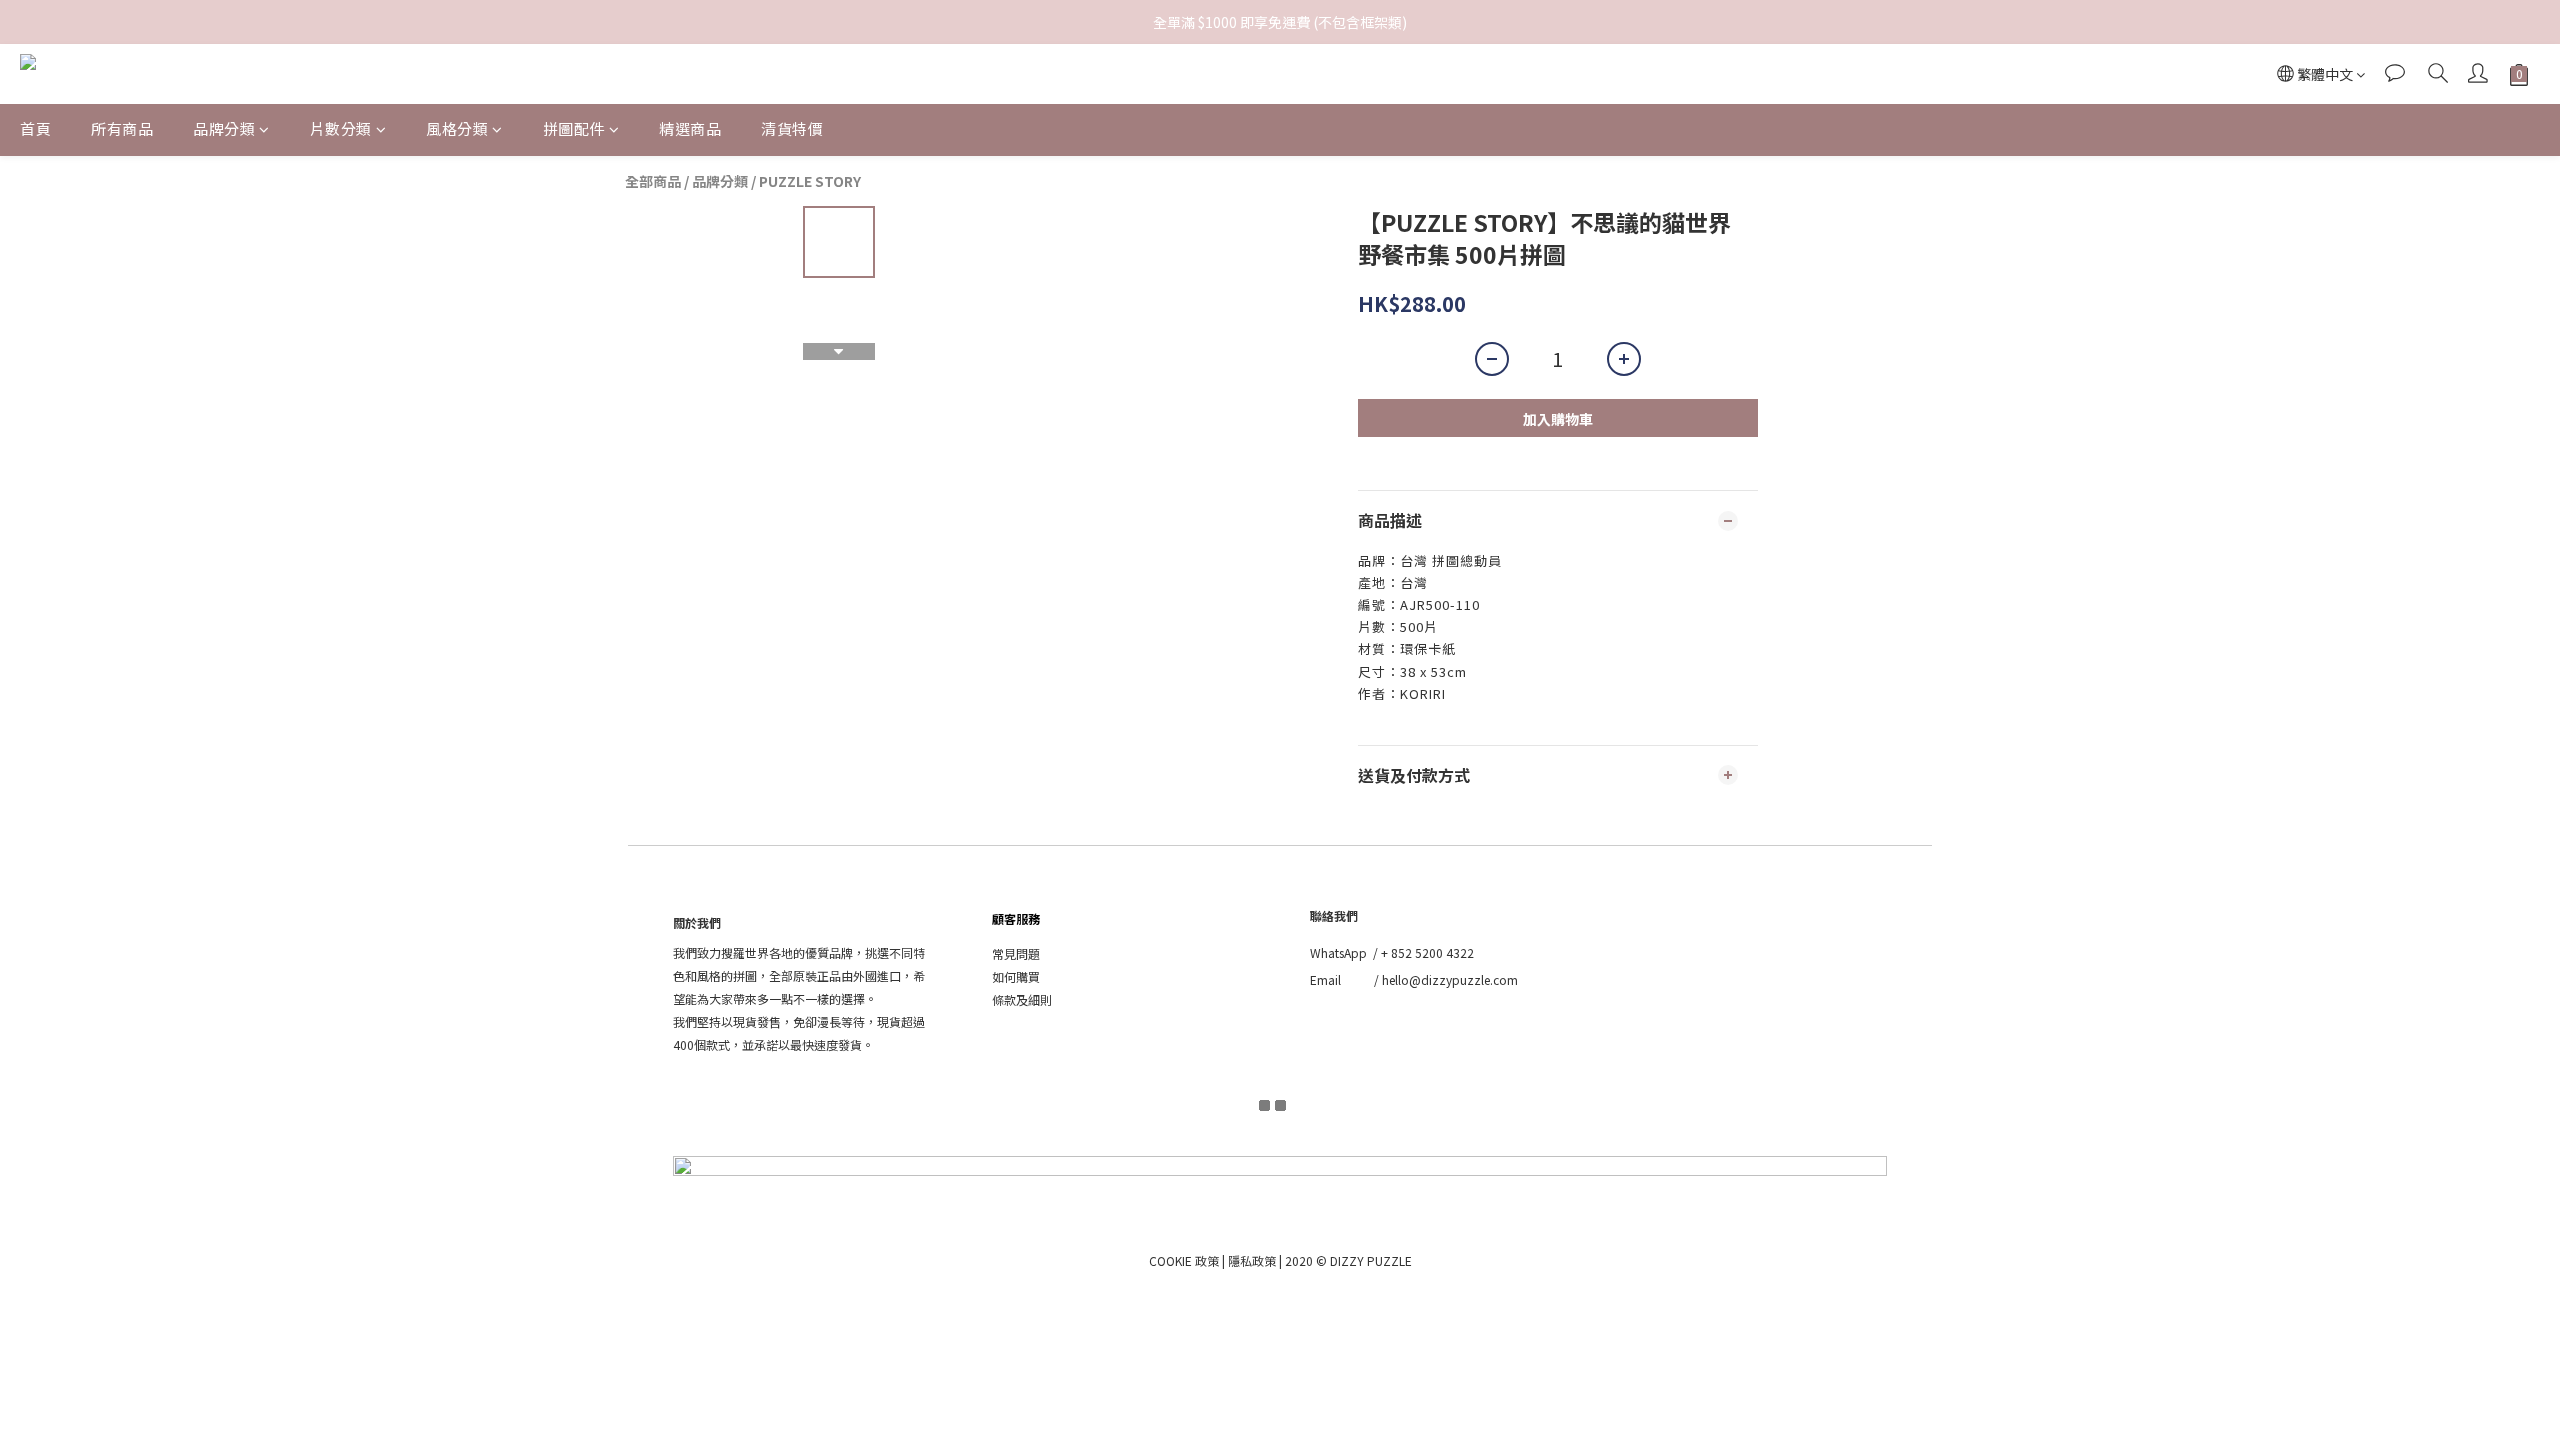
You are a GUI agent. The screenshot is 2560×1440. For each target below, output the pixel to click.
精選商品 (690, 128)
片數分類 (341, 128)
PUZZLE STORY (810, 181)
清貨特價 (792, 128)
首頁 (35, 128)
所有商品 (122, 128)
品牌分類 (224, 128)
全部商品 (653, 181)
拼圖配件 (574, 128)
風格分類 (457, 128)
